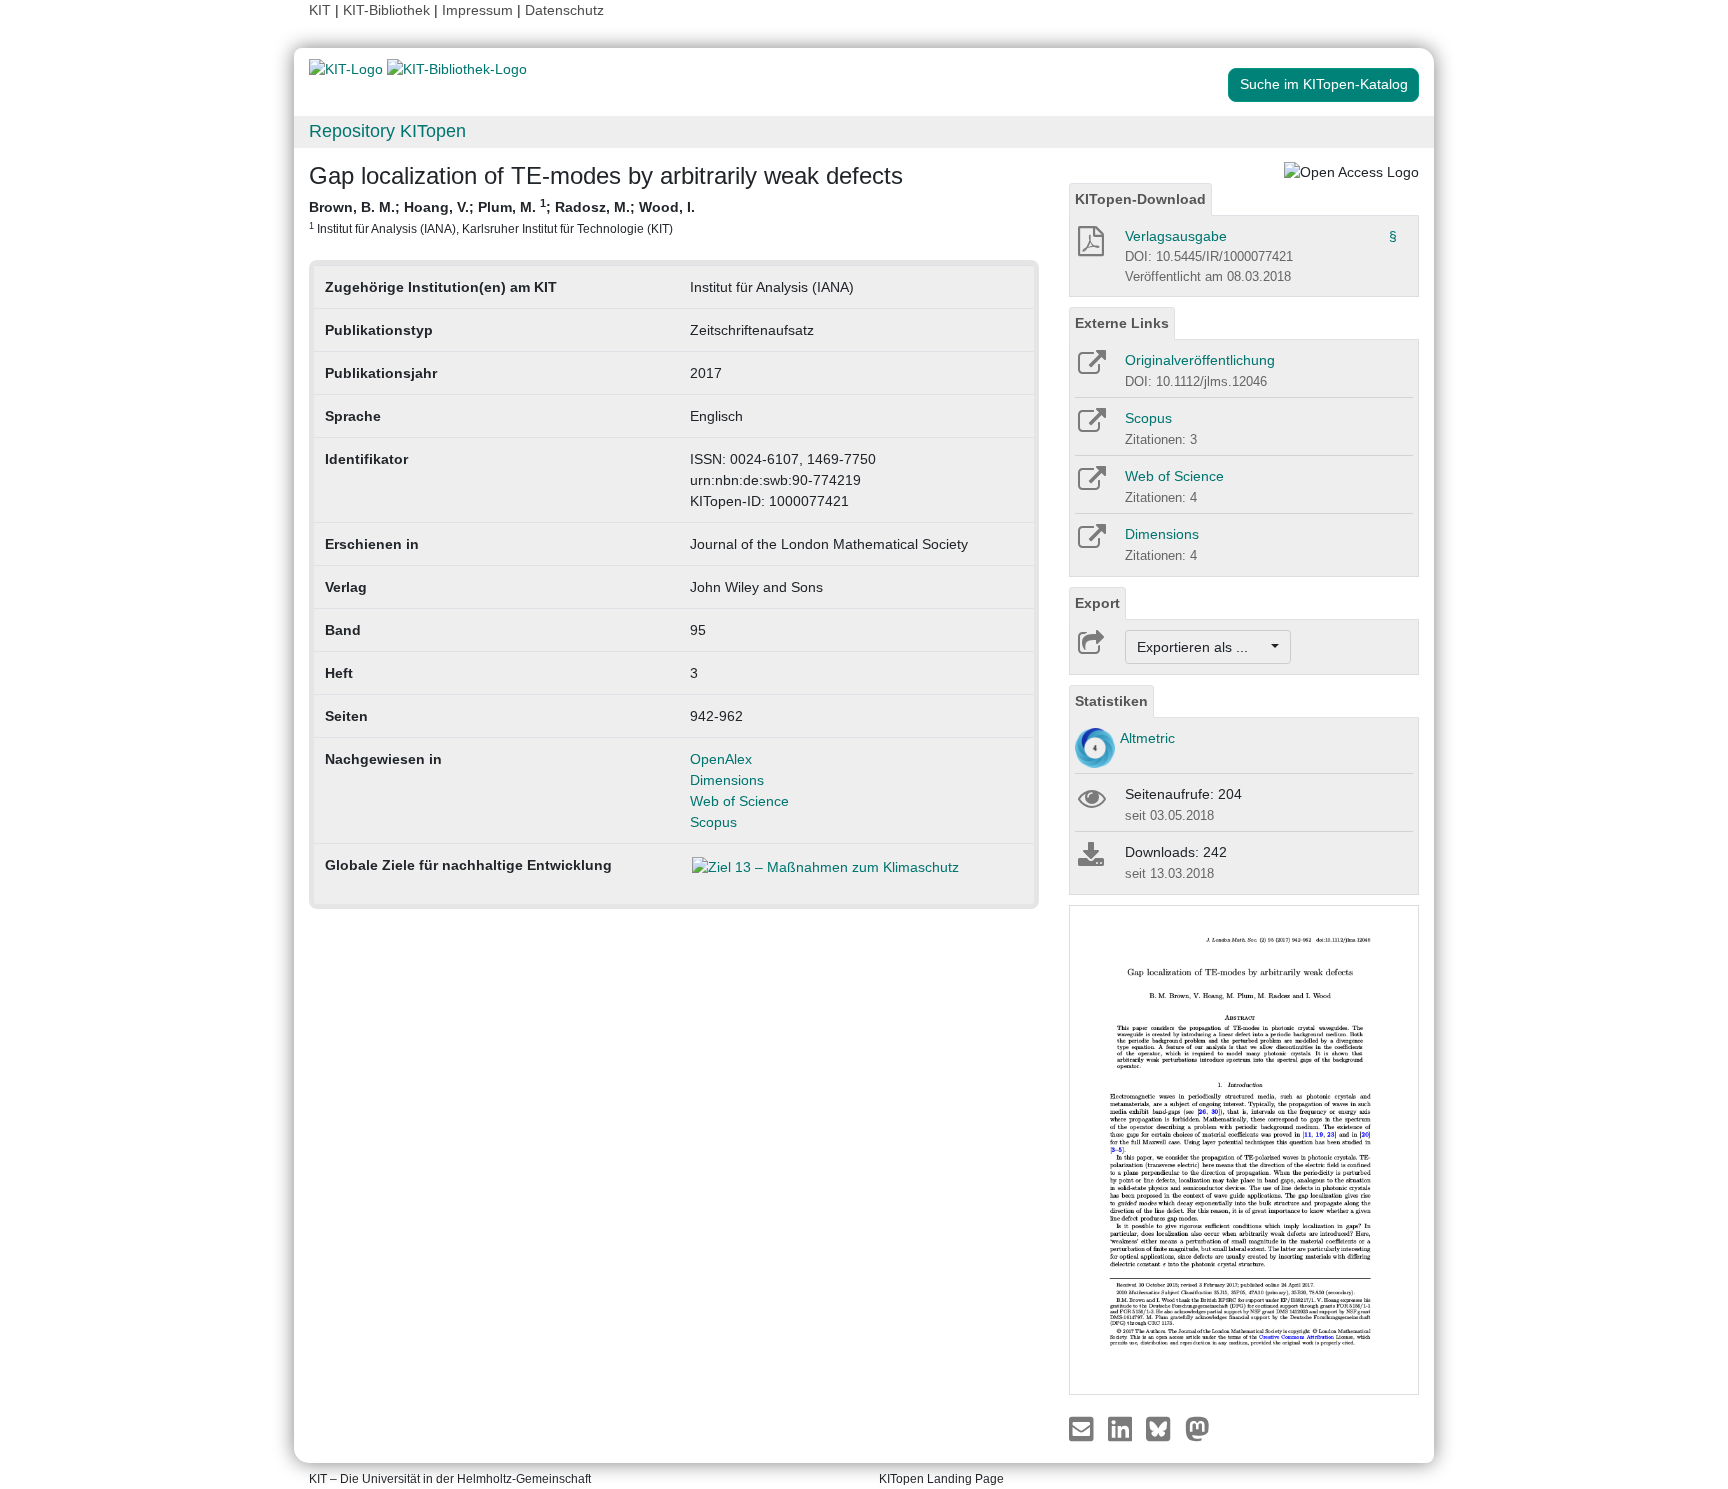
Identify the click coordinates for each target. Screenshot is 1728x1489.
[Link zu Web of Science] (1090, 485)
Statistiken (1111, 701)
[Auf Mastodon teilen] (1197, 1428)
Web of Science (739, 801)
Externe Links (1122, 323)
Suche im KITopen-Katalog (1324, 84)
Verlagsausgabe (1176, 236)
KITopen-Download (1140, 199)
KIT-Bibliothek (388, 10)
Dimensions (727, 780)
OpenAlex (721, 759)
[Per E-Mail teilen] (1083, 1428)
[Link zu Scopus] (1090, 427)
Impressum (477, 10)
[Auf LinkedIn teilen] (1122, 1428)
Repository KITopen (387, 131)
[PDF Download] (1089, 247)
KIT (320, 10)
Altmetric (1147, 738)
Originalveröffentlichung (1200, 360)
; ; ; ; (502, 216)
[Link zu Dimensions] (1090, 543)
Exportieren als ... (1202, 647)
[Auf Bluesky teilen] (1163, 1428)
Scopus (713, 822)
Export (1097, 603)
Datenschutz (564, 10)
